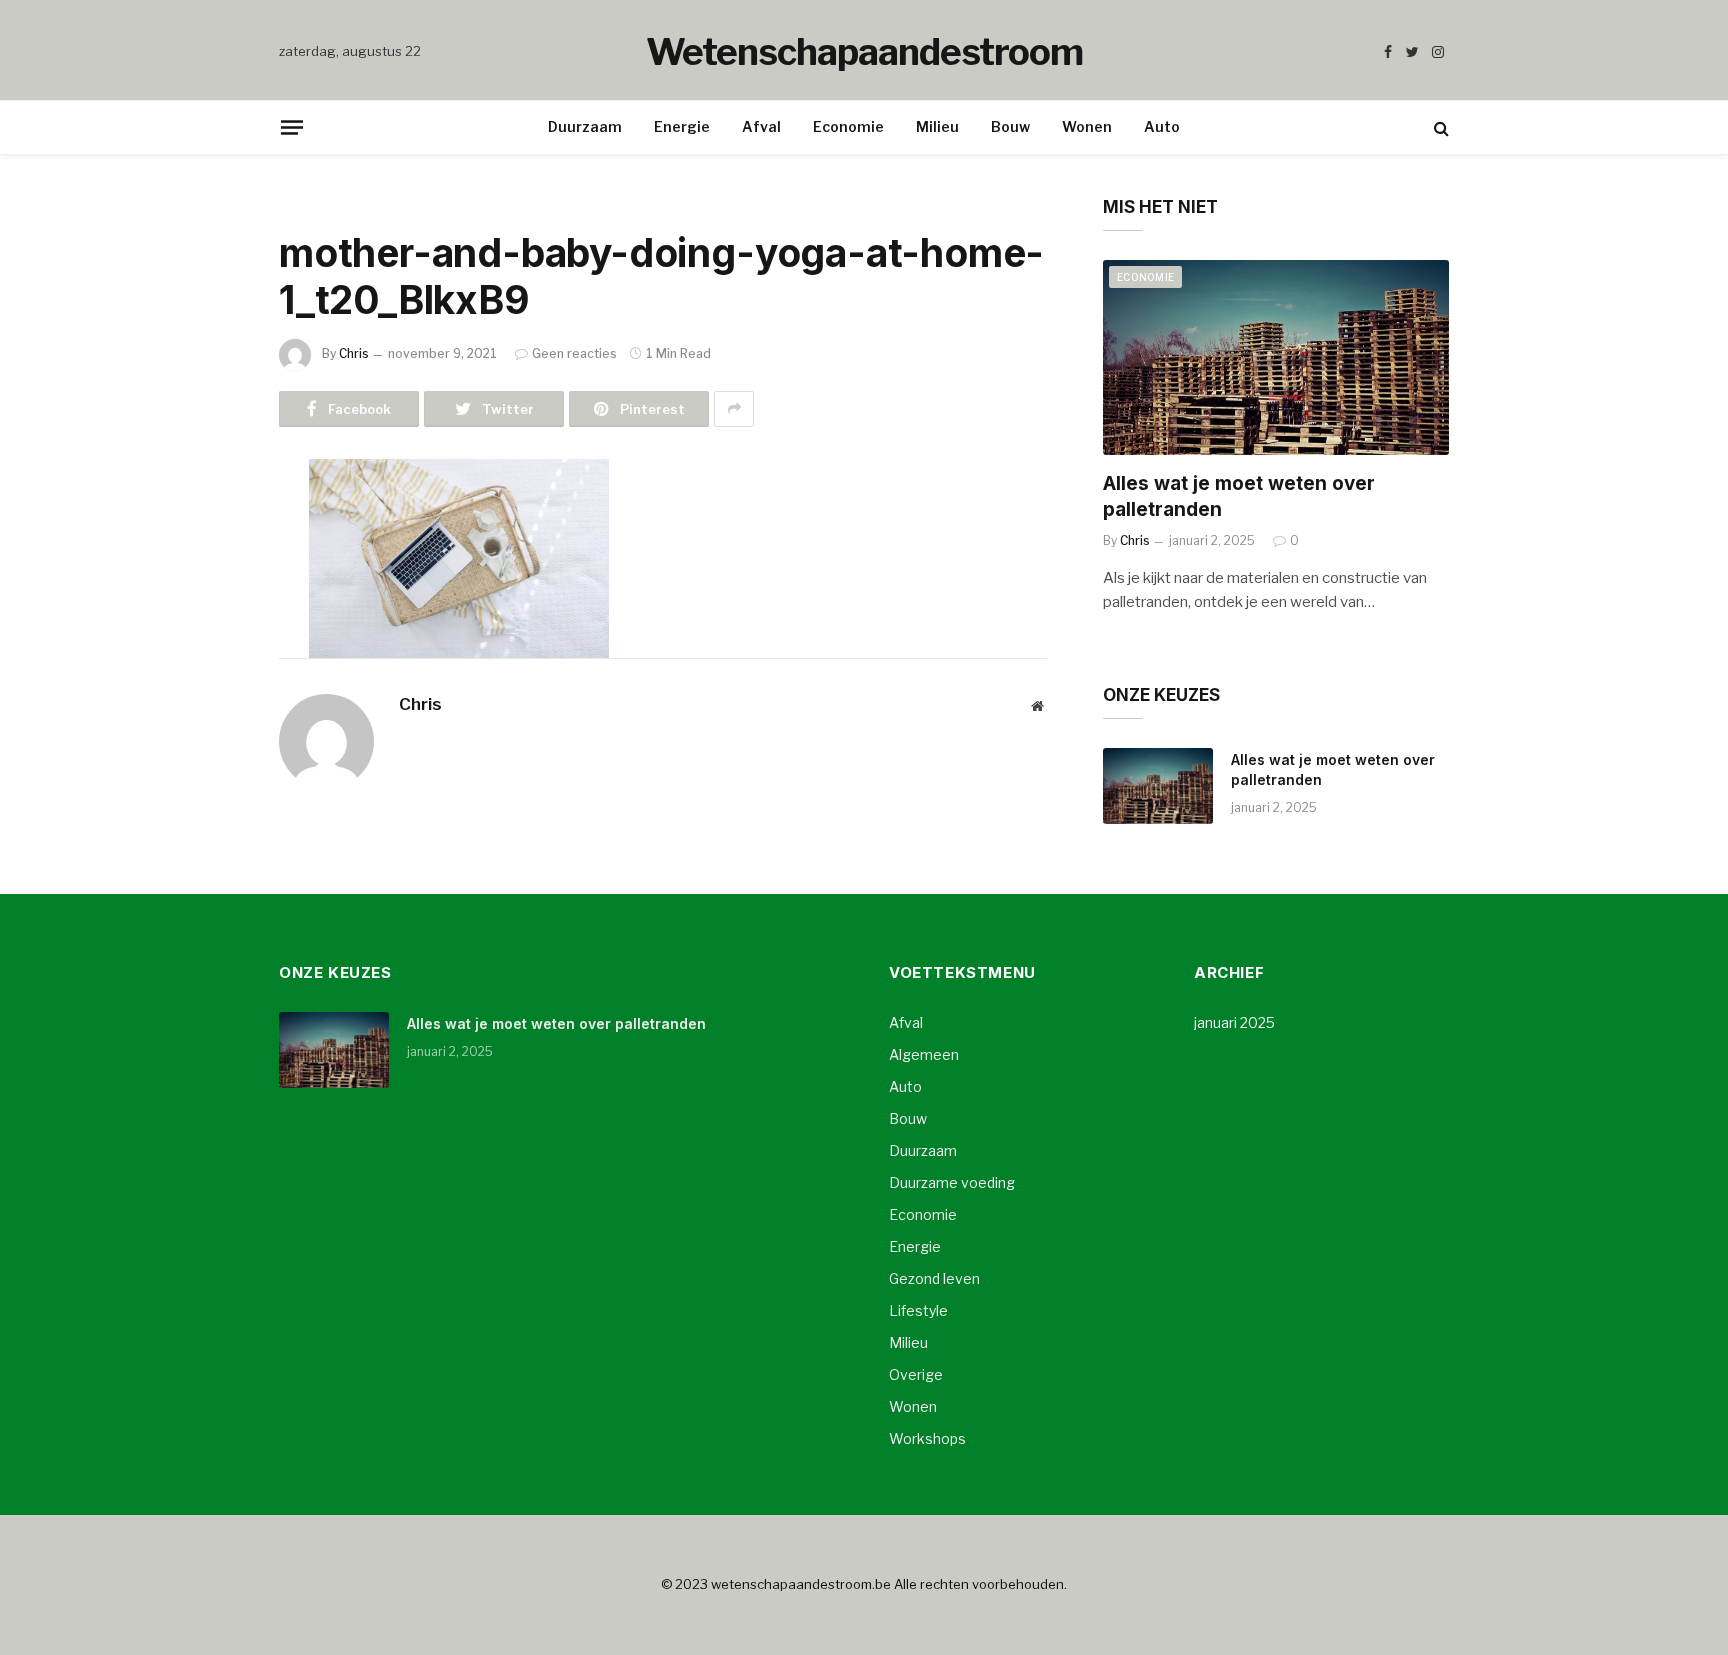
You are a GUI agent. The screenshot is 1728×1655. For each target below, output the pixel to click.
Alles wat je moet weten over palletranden (1239, 496)
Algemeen (924, 1054)
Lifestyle (918, 1310)
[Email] (209, 780)
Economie (848, 126)
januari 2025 (1234, 1022)
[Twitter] (209, 576)
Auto (1162, 126)
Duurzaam (585, 126)
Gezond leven (934, 1278)
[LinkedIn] (209, 627)
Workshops (927, 1438)
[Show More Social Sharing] (734, 409)
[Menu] (292, 127)
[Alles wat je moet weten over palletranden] (1276, 357)
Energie (682, 126)
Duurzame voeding (952, 1182)
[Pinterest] (209, 678)
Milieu (937, 126)
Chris (354, 353)
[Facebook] (209, 525)
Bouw (1010, 126)
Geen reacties (574, 353)
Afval (761, 126)
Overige (916, 1374)
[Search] (1439, 127)
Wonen (1087, 126)
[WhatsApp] (209, 729)
